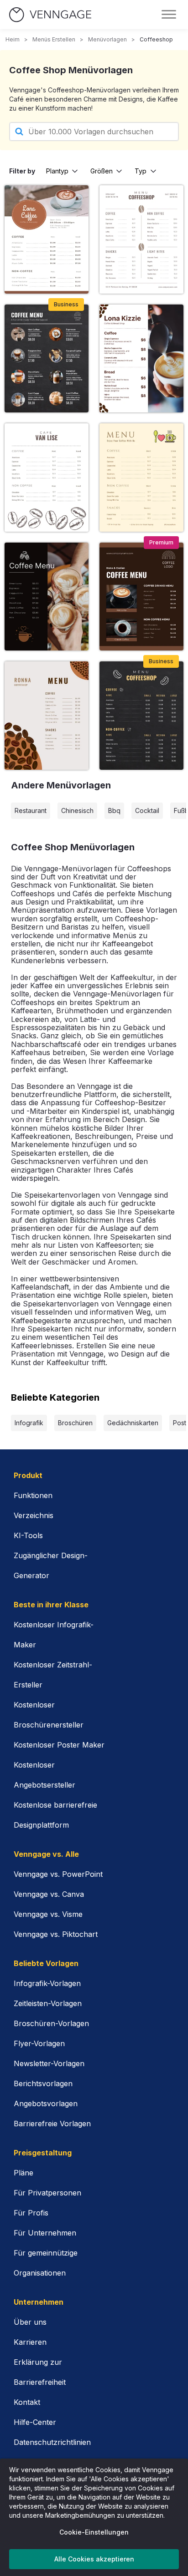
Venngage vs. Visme (48, 1914)
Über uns (30, 2322)
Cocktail (147, 810)
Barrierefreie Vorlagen (52, 2124)
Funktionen (33, 1495)
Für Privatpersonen (47, 2193)
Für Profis (31, 2213)
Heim (13, 39)
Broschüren (75, 1423)
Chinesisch (77, 810)
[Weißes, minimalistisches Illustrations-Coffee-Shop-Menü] (47, 477)
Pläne (23, 2173)
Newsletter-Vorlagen (49, 2063)
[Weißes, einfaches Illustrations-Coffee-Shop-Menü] (141, 358)
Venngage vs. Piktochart (56, 1934)
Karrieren (30, 2342)
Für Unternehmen (45, 2233)
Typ (141, 171)
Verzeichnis (34, 1515)
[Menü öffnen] (169, 15)
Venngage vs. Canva (49, 1894)
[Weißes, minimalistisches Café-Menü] (141, 239)
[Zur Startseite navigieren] (50, 15)
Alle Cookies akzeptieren (94, 2559)
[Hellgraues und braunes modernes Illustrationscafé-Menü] (47, 715)
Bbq (114, 810)
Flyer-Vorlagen (39, 2043)
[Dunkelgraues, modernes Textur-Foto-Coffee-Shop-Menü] (47, 358)
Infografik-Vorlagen (47, 1983)
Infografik (29, 1423)
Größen (102, 171)
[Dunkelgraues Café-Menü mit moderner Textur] (141, 715)
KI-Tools (28, 1535)
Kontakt (27, 2402)
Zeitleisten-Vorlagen (48, 2003)
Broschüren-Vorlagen (51, 2023)
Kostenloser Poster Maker (59, 1745)
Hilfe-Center (35, 2422)
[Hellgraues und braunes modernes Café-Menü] (47, 239)
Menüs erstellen (54, 39)
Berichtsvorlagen (43, 2083)
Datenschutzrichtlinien (52, 2442)
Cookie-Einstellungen (94, 2532)
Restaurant (31, 810)
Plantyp (57, 171)
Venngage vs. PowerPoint (58, 1874)
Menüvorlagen (107, 39)
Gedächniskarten (133, 1423)
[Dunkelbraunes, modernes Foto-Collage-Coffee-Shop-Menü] (141, 597)
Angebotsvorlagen (46, 2103)
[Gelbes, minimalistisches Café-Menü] (141, 477)
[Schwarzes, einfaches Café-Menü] (47, 597)
